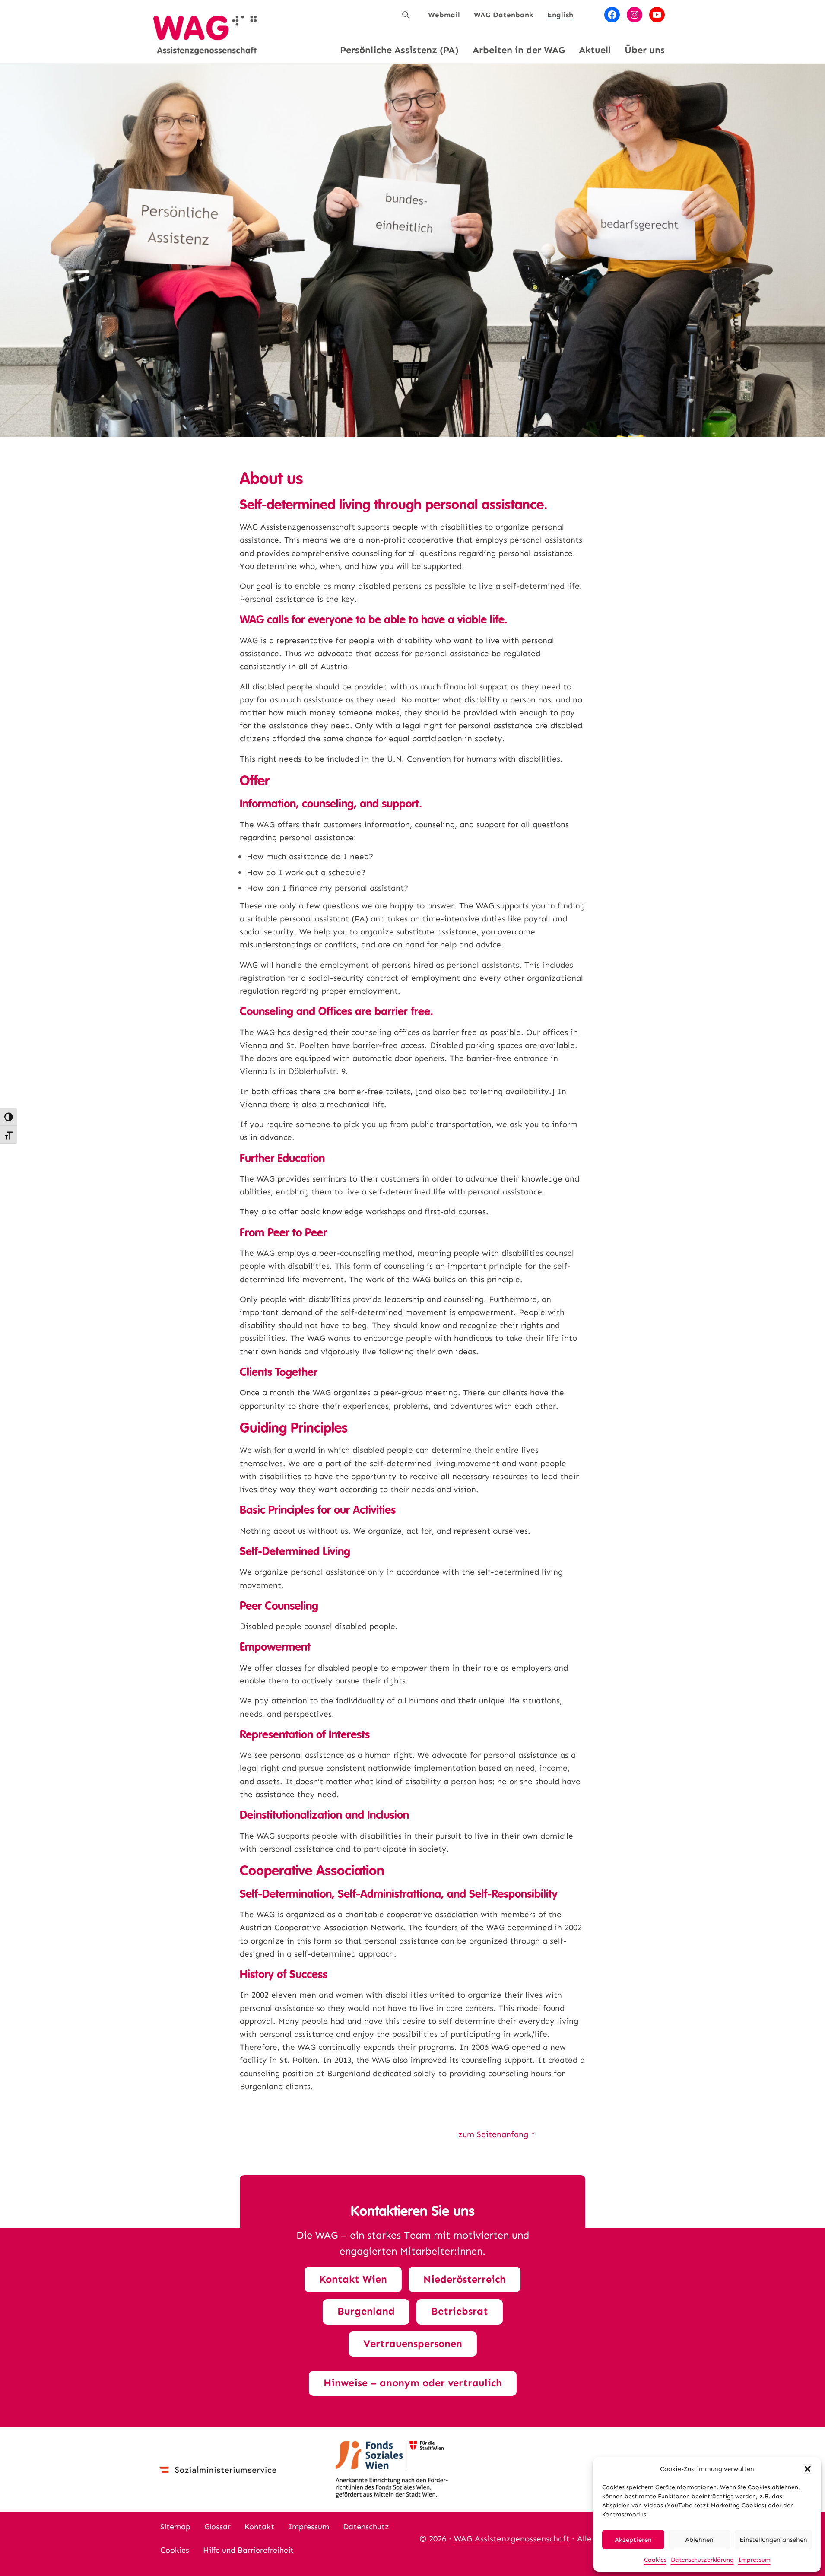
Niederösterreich (465, 2279)
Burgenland (366, 2311)
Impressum (754, 2560)
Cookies (655, 2560)
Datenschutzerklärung (702, 2560)
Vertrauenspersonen (413, 2344)
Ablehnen (699, 2540)
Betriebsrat (460, 2311)
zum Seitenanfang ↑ (497, 2134)
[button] (808, 2469)
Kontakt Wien (353, 2279)
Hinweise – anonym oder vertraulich (413, 2383)
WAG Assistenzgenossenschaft (512, 2539)
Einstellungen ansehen (773, 2540)
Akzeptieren (633, 2540)
